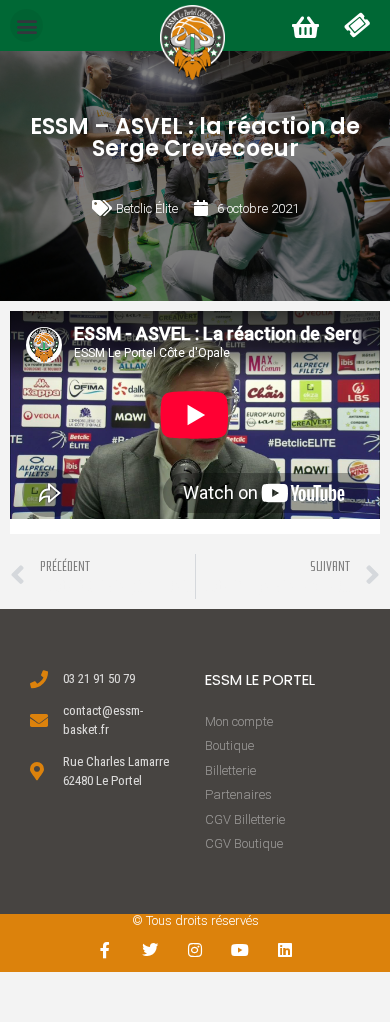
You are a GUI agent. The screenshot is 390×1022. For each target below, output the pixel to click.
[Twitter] (150, 950)
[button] (26, 25)
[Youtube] (239, 950)
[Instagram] (195, 950)
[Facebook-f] (105, 950)
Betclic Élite (147, 208)
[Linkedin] (284, 950)
